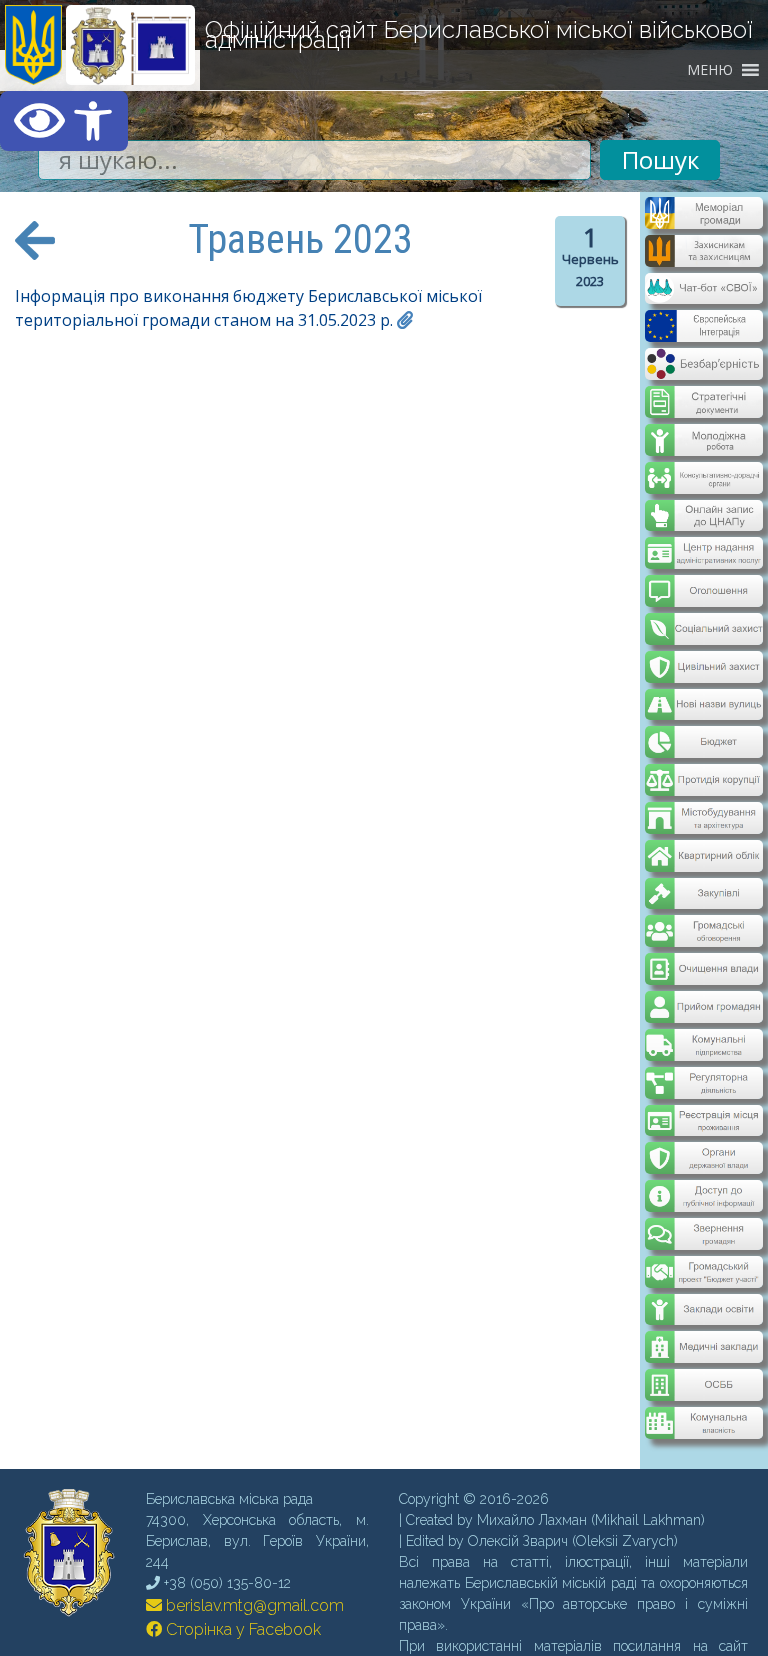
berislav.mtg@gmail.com (253, 1539)
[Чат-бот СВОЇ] (703, 292)
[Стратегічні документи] (703, 389)
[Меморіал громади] (703, 221)
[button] (64, 121)
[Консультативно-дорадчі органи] (703, 461)
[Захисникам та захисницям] (703, 257)
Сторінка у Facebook (241, 1563)
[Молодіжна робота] (703, 425)
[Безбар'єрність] (703, 364)
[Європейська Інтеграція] (703, 328)
